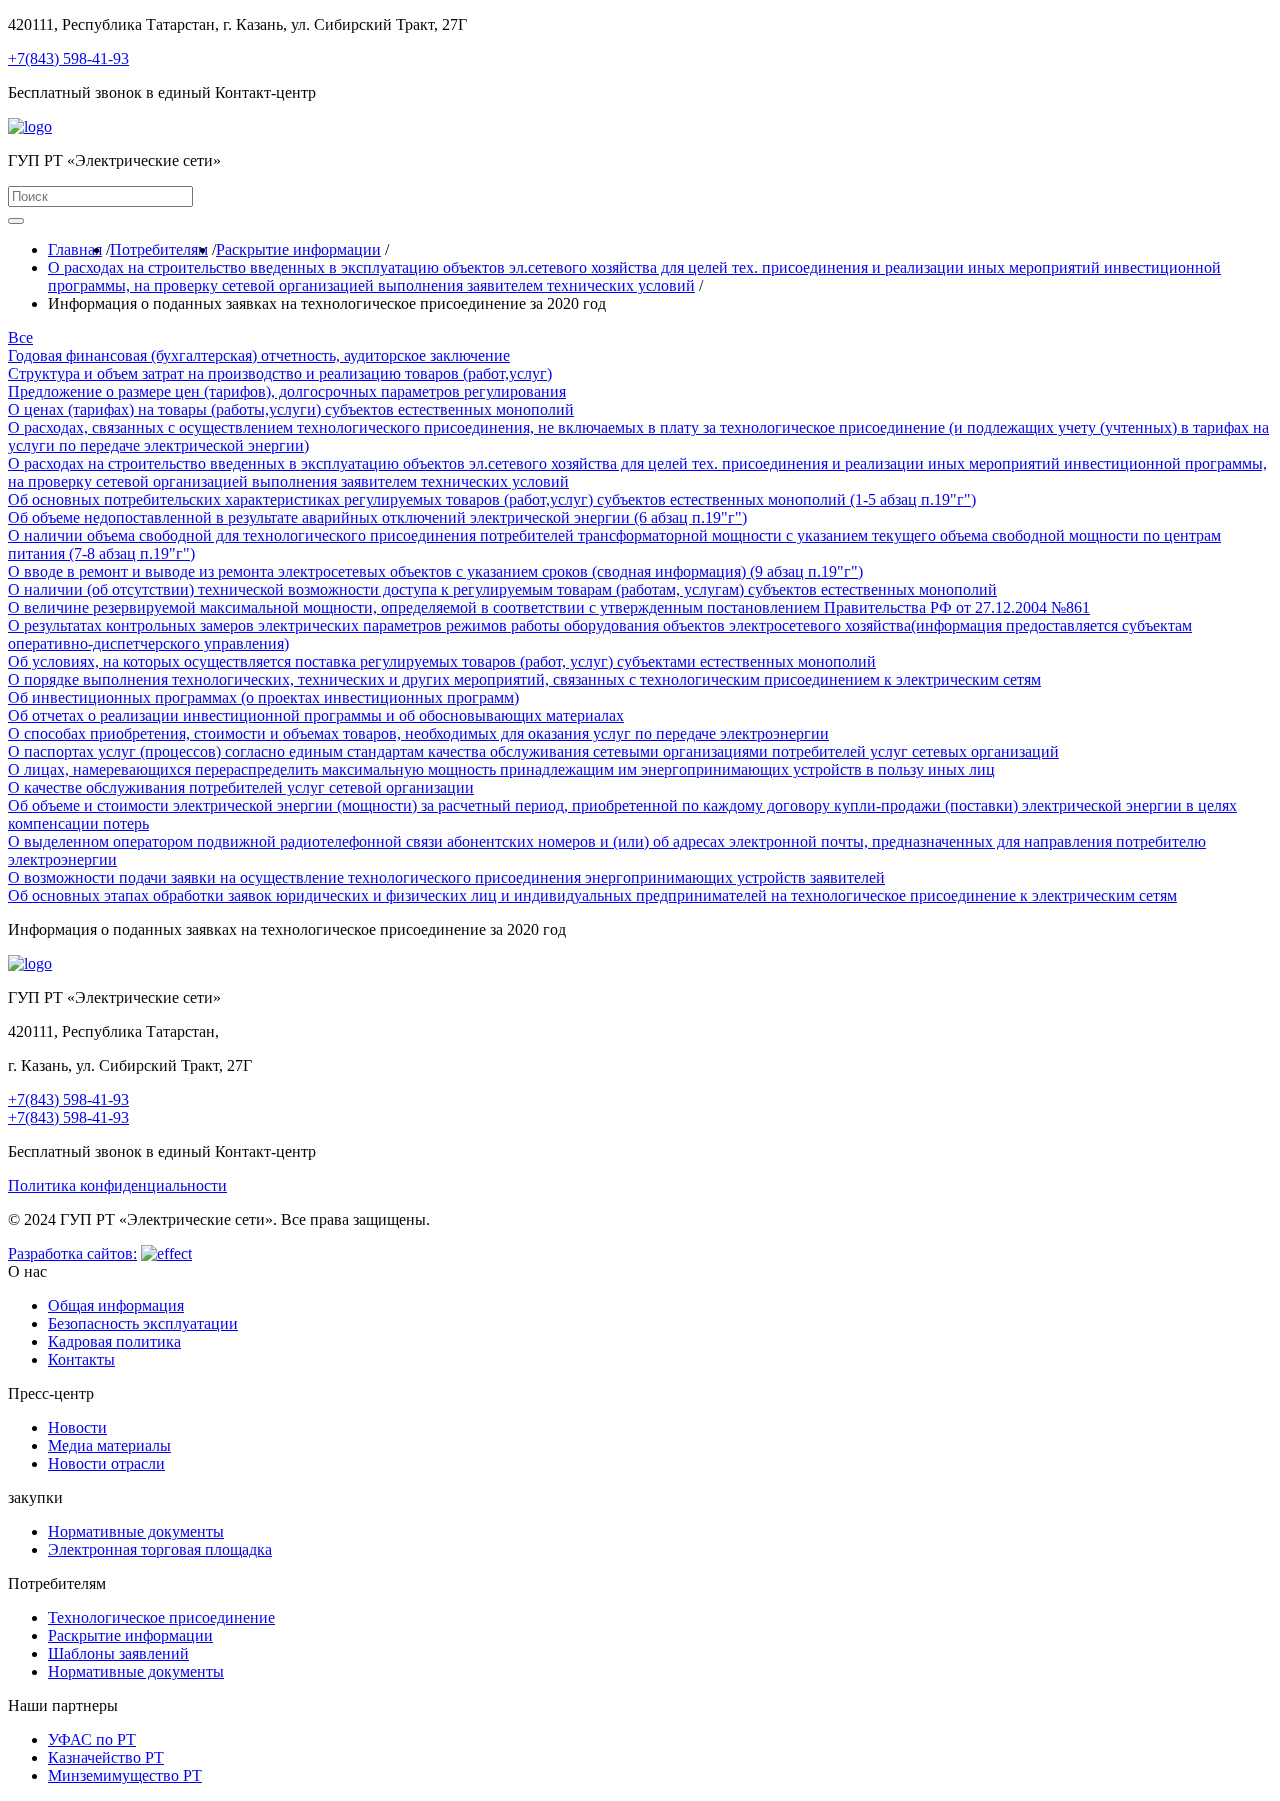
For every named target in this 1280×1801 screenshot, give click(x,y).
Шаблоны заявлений (118, 1653)
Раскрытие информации (298, 249)
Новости (77, 1427)
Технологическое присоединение (161, 1617)
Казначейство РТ (106, 1757)
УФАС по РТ (92, 1739)
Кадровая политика (114, 1341)
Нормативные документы (136, 1531)
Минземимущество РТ (125, 1775)
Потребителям (159, 249)
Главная (75, 249)
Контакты (81, 1359)
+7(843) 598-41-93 (68, 58)
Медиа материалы (109, 1445)
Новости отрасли (106, 1463)
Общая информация (116, 1305)
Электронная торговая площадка (160, 1549)
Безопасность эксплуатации (143, 1323)
